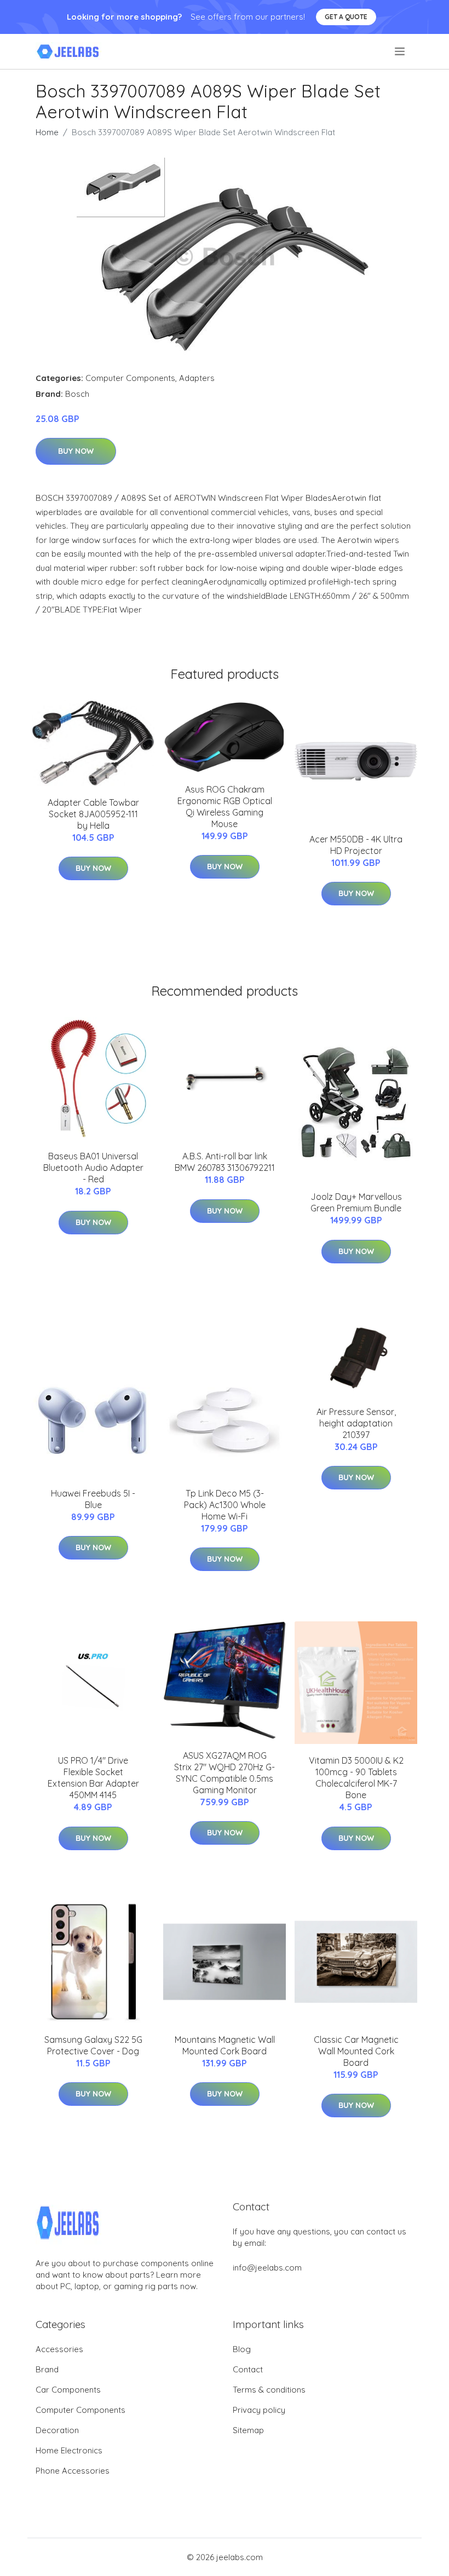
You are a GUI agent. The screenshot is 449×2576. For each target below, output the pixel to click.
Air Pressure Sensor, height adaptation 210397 (356, 1423)
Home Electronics (69, 2450)
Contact (248, 2369)
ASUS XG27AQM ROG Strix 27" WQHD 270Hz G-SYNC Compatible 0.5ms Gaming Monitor (225, 1773)
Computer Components (130, 378)
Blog (242, 2349)
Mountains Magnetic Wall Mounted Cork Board (225, 2045)
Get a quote (346, 17)
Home (47, 132)
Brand (47, 2369)
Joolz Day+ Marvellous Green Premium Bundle (356, 1202)
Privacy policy (259, 2410)
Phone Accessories (73, 2471)
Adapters (197, 378)
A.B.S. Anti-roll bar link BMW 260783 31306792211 (225, 1162)
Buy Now (76, 451)
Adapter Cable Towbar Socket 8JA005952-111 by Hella (93, 814)
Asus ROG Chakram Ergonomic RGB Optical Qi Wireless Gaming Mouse (225, 807)
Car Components (68, 2390)
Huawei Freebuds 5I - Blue (93, 1499)
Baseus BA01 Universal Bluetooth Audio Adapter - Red (93, 1168)
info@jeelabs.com (267, 2268)
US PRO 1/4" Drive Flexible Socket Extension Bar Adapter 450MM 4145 (93, 1778)
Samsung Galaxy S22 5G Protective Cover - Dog (93, 2045)
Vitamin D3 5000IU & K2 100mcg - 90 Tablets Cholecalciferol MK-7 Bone (356, 1778)
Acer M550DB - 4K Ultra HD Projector (356, 845)
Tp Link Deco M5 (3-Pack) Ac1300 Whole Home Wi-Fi (225, 1505)
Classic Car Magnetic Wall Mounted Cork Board (356, 2051)
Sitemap (248, 2430)
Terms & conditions (269, 2390)
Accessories (59, 2349)
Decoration (57, 2430)
